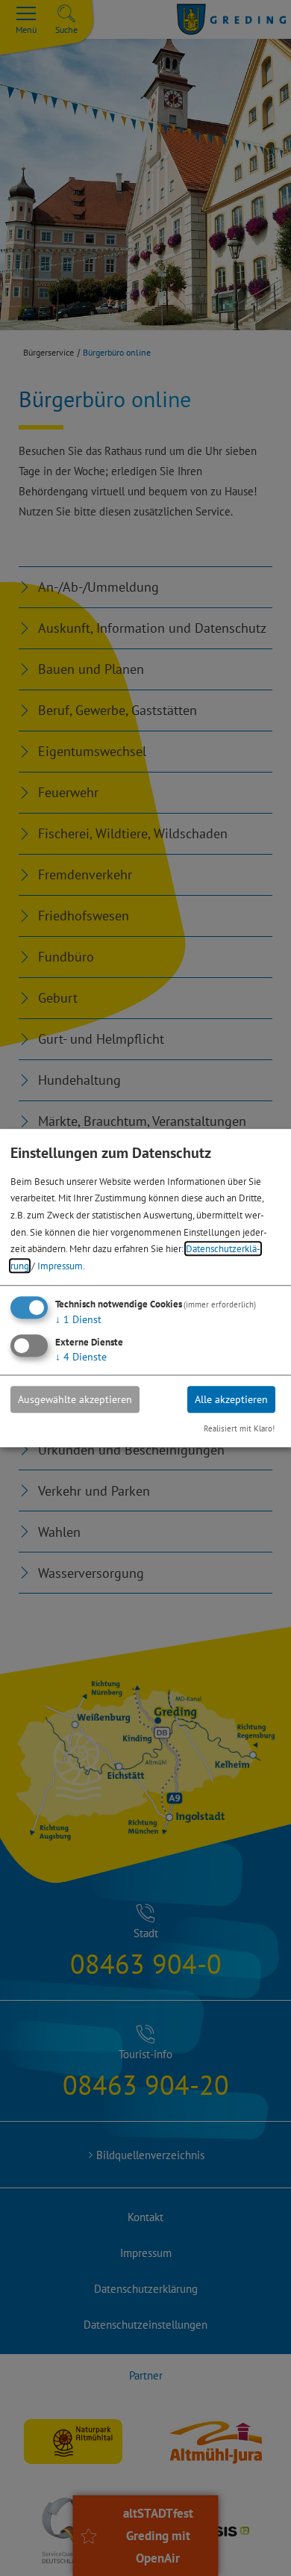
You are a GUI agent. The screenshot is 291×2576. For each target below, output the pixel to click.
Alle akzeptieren (231, 1399)
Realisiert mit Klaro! (239, 1429)
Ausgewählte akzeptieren (75, 1399)
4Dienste (81, 1357)
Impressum (60, 1266)
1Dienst (78, 1319)
